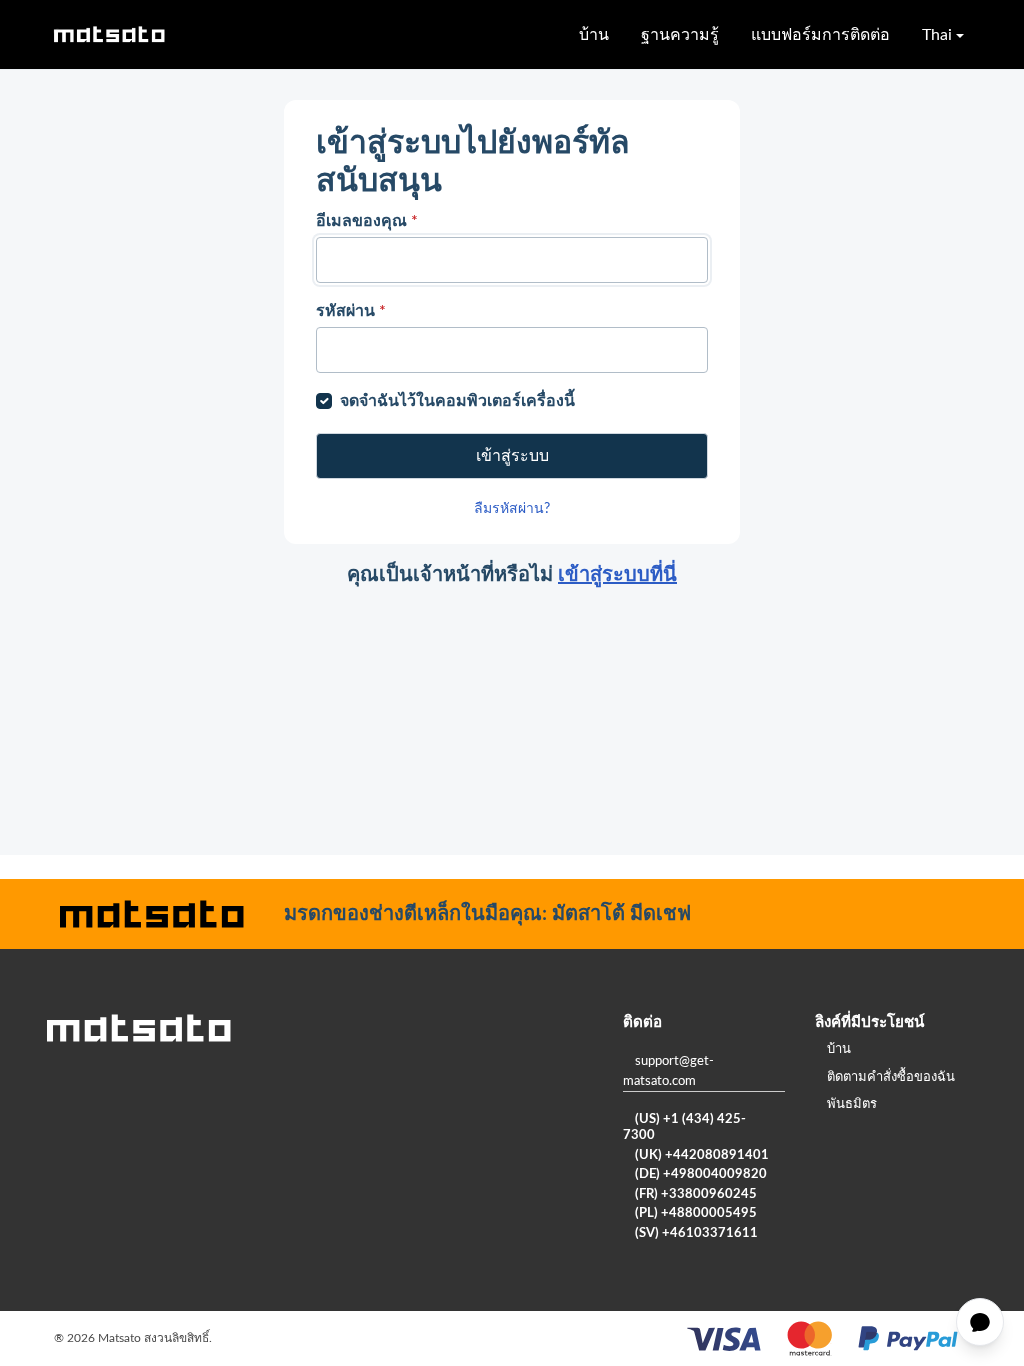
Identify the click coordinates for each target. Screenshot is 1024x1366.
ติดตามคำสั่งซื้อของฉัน (891, 1077)
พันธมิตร (852, 1104)
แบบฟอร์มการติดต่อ (820, 35)
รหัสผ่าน (351, 311)
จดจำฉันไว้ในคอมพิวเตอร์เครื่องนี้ (457, 401)
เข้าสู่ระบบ (512, 456)
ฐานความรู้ (680, 35)
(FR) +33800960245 (696, 1194)
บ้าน (594, 35)
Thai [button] (937, 35)
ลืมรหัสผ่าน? (512, 509)
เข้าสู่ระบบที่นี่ (617, 575)
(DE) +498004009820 (701, 1174)
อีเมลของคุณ (367, 221)
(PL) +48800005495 (696, 1213)
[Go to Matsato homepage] (109, 34)
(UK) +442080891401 (702, 1155)
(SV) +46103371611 (696, 1233)
